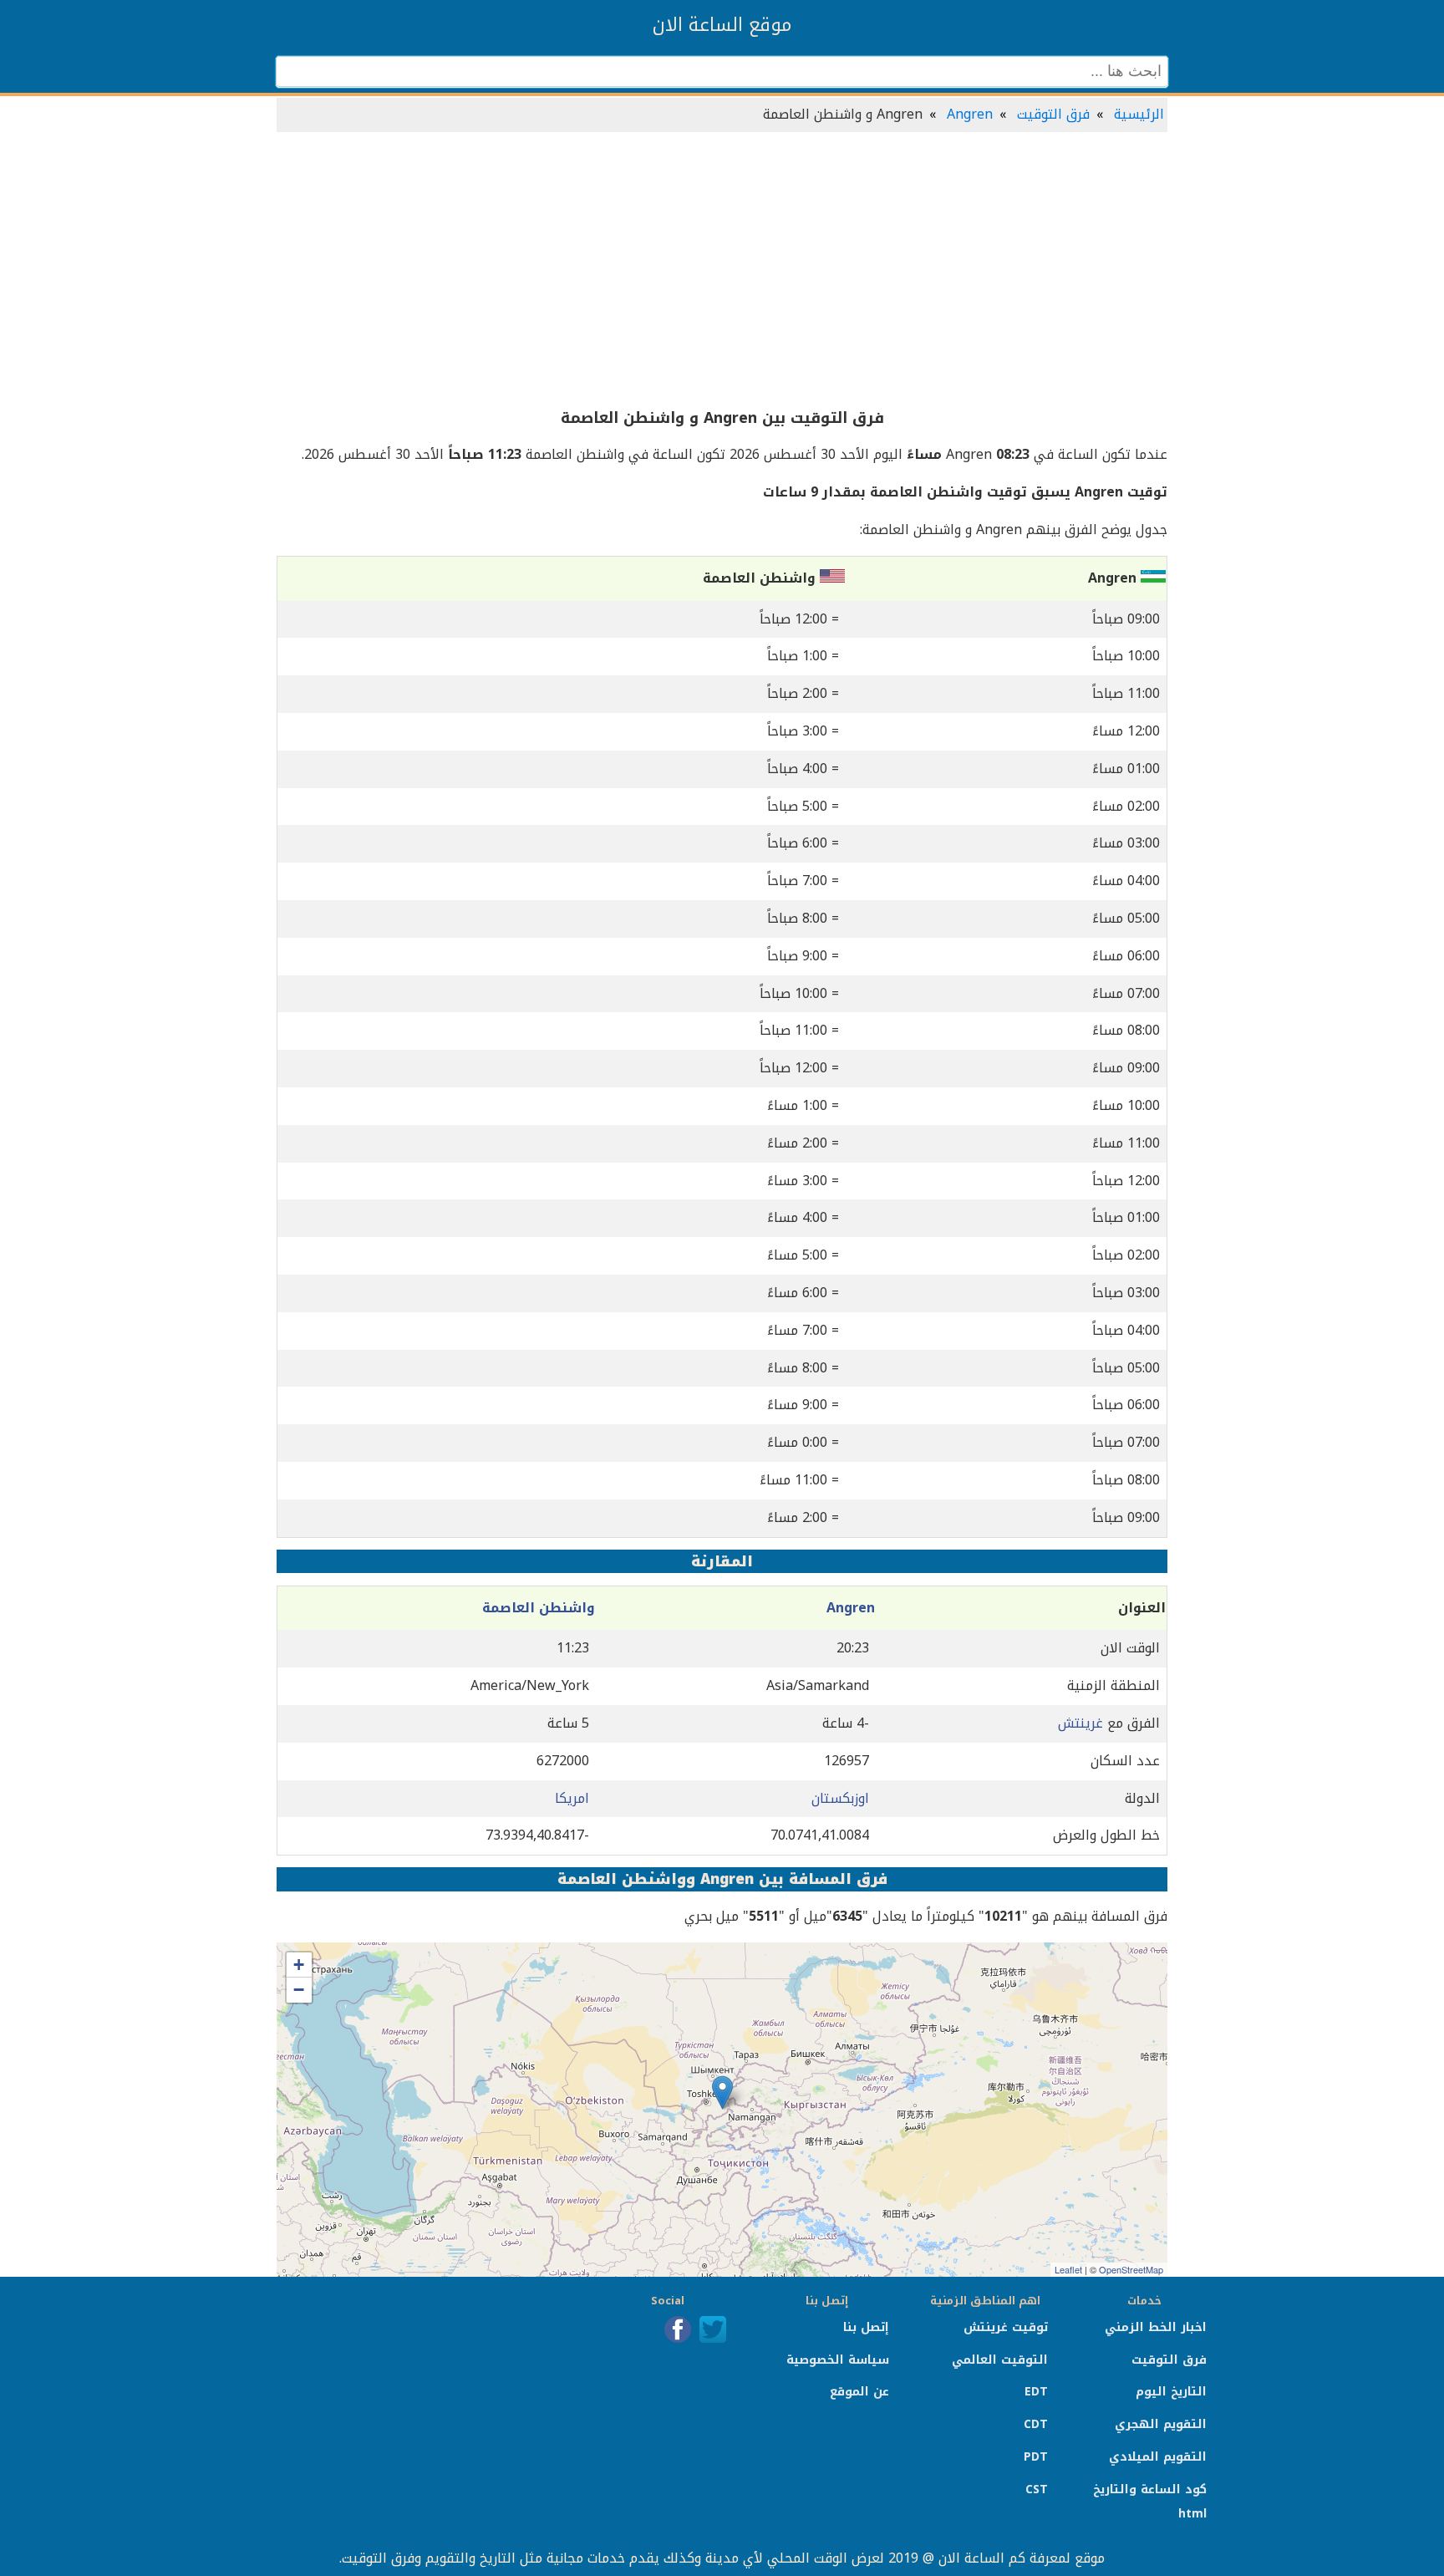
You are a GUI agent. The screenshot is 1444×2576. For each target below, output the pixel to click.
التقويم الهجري (1161, 2424)
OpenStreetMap (1131, 2269)
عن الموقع (859, 2392)
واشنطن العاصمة (539, 1608)
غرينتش (1080, 1723)
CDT (1036, 2424)
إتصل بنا (866, 2327)
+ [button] (299, 1965)
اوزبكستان (840, 1798)
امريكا (572, 1798)
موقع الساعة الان (722, 25)
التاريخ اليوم (1171, 2392)
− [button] (299, 1990)
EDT (1036, 2392)
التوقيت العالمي (1000, 2360)
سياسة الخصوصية (838, 2360)
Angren (970, 114)
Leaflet (1068, 2269)
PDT (1036, 2457)
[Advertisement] (722, 271)
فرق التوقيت (1053, 114)
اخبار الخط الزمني (1156, 2327)
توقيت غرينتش (1006, 2327)
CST (1037, 2489)
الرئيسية (1139, 114)
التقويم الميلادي (1158, 2457)
